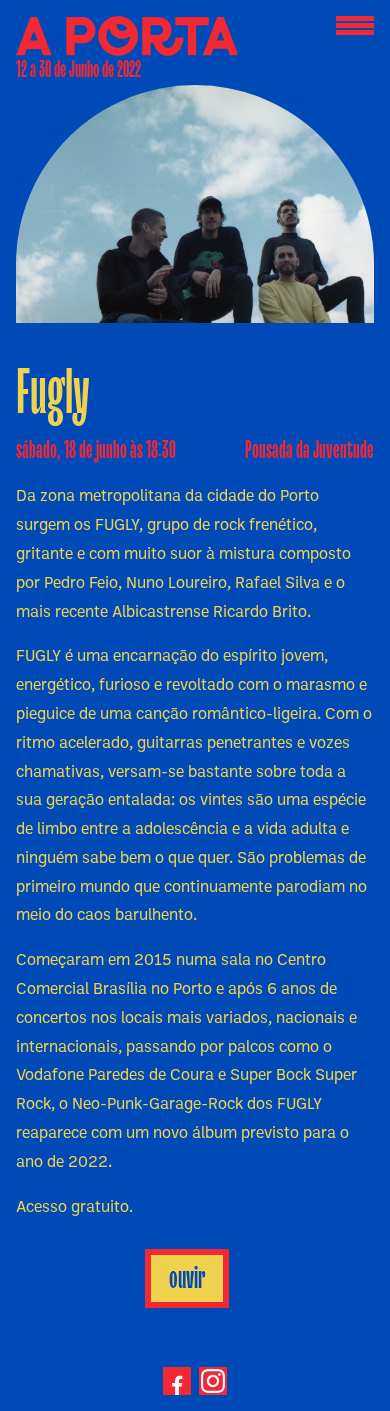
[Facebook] (177, 1381)
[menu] (355, 26)
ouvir (187, 1278)
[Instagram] (213, 1381)
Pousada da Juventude (309, 450)
